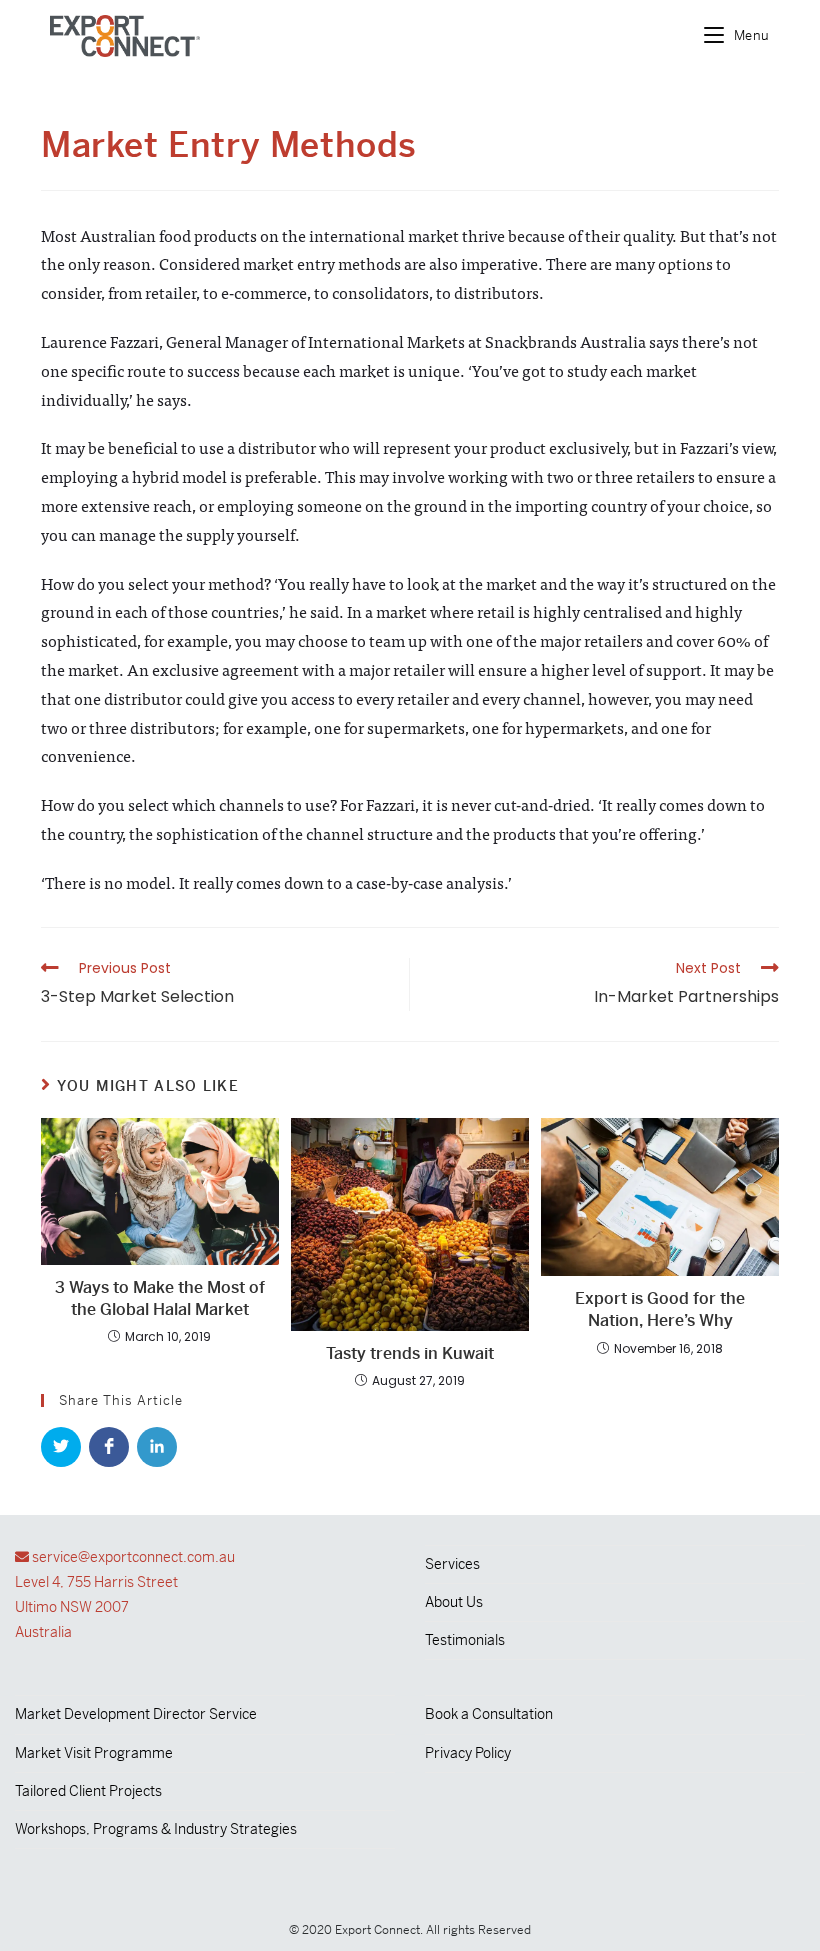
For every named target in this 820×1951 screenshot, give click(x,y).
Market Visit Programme (94, 1753)
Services (452, 1564)
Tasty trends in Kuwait (410, 1353)
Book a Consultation (489, 1714)
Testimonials (465, 1640)
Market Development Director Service (136, 1714)
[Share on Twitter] (61, 1447)
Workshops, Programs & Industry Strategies (156, 1829)
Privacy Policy (468, 1753)
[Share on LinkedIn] (157, 1447)
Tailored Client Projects (88, 1791)
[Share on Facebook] (109, 1447)
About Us (454, 1602)
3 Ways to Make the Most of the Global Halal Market (160, 1298)
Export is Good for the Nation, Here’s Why (660, 1309)
